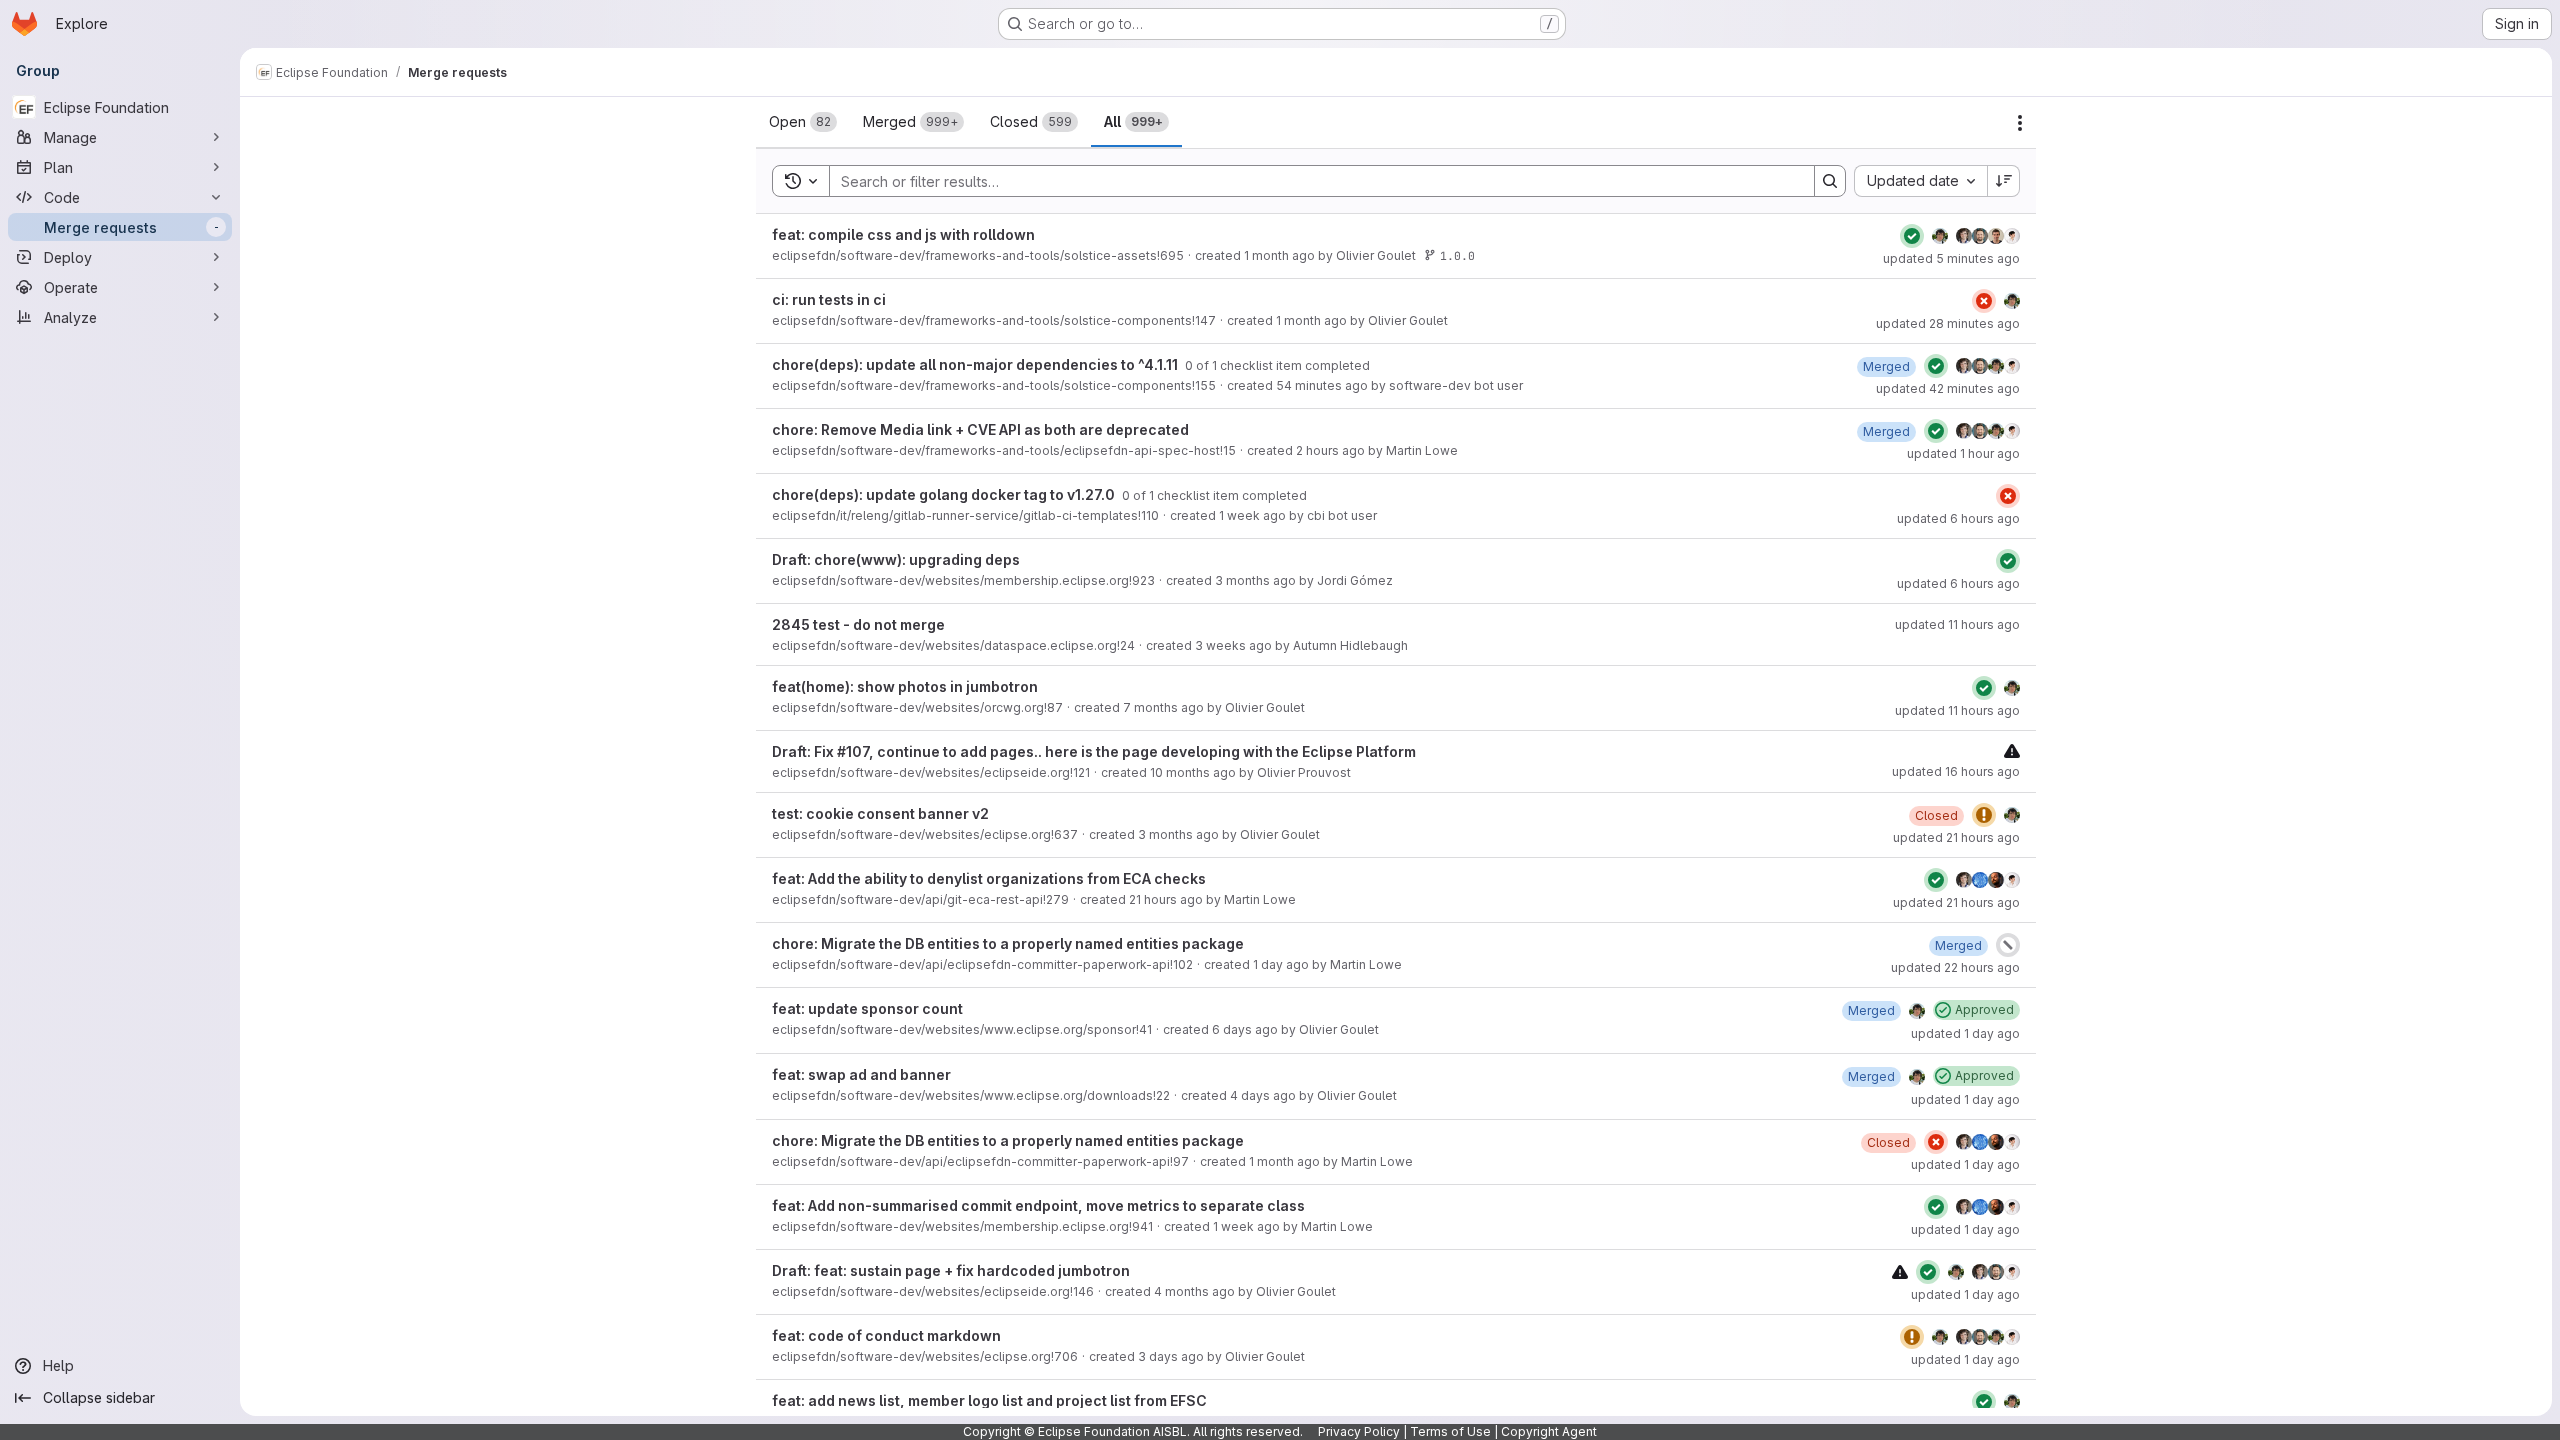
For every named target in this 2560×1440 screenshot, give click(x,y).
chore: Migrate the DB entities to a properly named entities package (1008, 943)
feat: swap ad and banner (861, 1074)
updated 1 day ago (1965, 1033)
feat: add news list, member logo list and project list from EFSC (989, 1400)
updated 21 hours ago (1956, 837)
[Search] (1830, 181)
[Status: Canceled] (2008, 945)
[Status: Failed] (1984, 301)
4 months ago (1194, 1291)
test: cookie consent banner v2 (880, 813)
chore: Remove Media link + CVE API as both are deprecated (980, 429)
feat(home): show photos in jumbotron (905, 686)
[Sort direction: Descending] (2004, 181)
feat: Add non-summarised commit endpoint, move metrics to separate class (1038, 1205)
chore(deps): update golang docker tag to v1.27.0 (945, 494)
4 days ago (1263, 1095)
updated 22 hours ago (1955, 967)
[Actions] (2020, 123)
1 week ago (1252, 515)
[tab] (803, 122)
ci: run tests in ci (829, 299)
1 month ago (1279, 255)
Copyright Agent (1549, 1431)
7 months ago (1163, 707)
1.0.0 (1457, 255)
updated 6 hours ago (1958, 518)
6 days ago (1245, 1029)
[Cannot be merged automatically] (2012, 750)
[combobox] (1920, 181)
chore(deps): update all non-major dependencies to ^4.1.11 (976, 364)
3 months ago (1255, 580)
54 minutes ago (1322, 385)
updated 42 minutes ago (1948, 388)
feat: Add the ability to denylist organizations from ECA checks (989, 878)
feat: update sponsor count (867, 1008)
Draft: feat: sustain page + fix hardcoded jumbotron (951, 1270)
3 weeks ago (1233, 645)
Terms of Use (1450, 1431)
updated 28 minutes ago (1948, 323)
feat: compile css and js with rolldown (903, 234)
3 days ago (1171, 1356)
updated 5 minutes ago (1951, 258)
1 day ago (1281, 964)
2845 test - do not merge (858, 624)
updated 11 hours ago (1957, 624)
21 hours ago (1166, 899)
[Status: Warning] (1984, 815)
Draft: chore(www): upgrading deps (896, 559)
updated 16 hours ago (1956, 771)
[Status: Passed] (1912, 236)
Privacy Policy (1359, 1431)
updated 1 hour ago (1963, 453)
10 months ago (1193, 772)
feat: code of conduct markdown (886, 1335)
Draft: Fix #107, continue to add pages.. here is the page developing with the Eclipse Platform (1094, 751)
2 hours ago (1330, 450)
